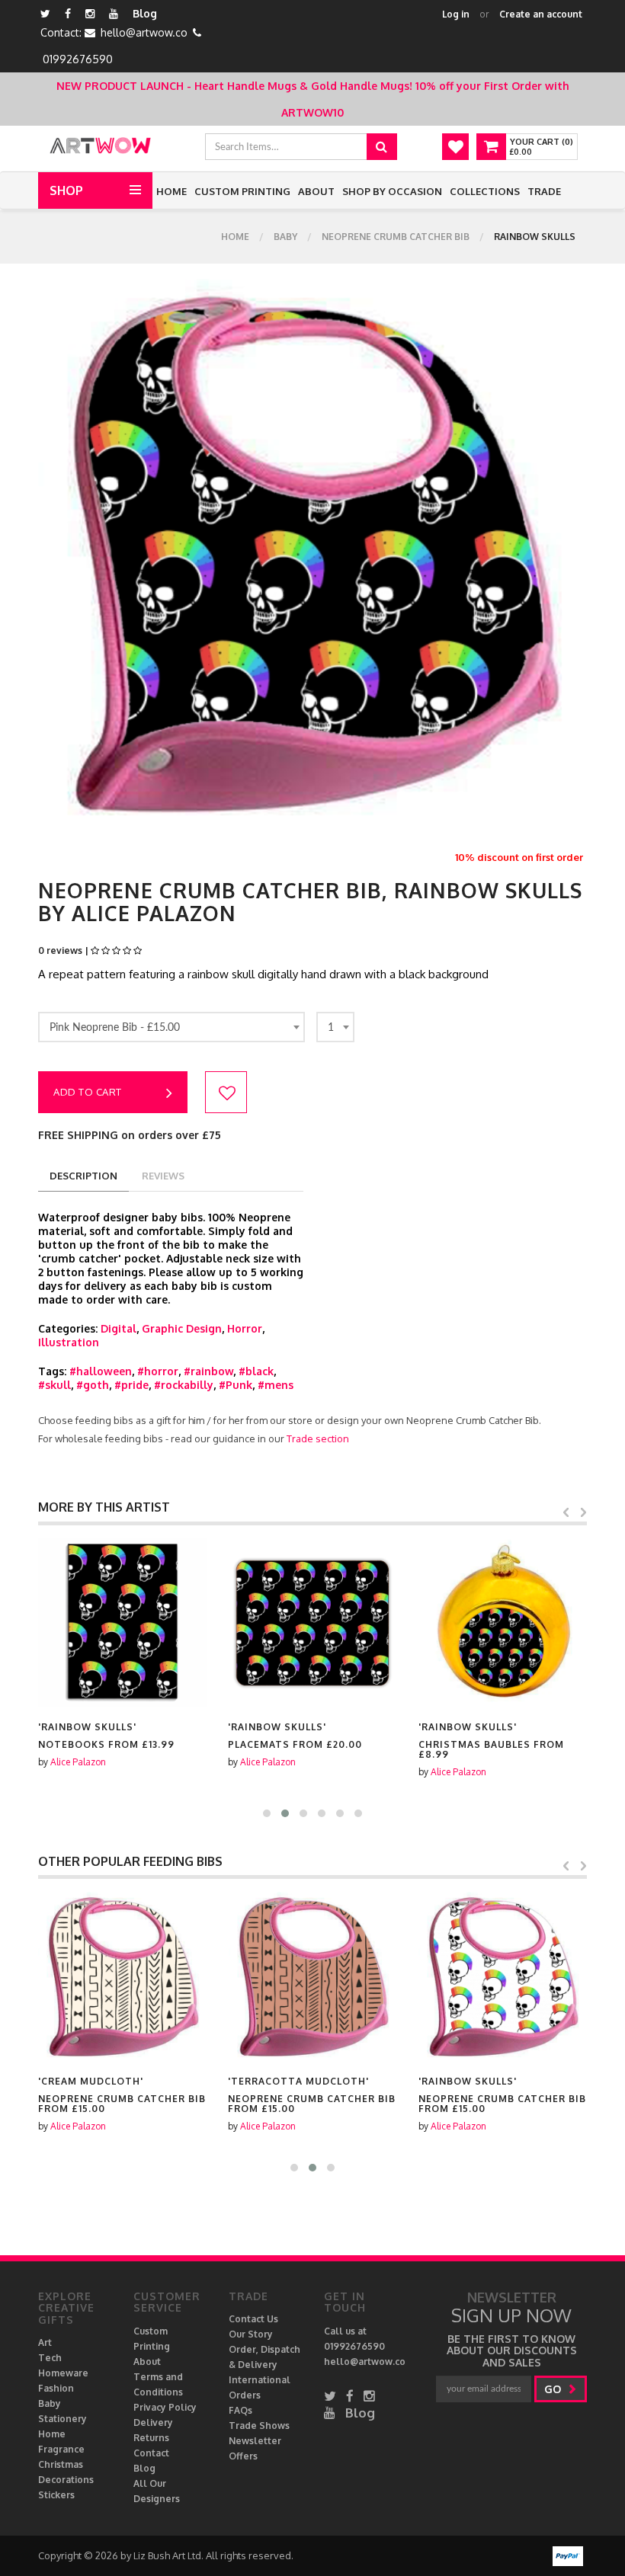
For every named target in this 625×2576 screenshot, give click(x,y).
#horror (158, 1371)
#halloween (101, 1371)
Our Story (251, 2334)
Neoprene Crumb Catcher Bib (396, 237)
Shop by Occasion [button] (392, 191)
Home (171, 191)
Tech (50, 2358)
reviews (163, 1176)
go (554, 2389)
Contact (151, 2453)
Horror (245, 1328)
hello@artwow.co (144, 32)
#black (256, 1371)
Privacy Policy (165, 2407)
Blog (145, 13)
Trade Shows (259, 2426)
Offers (243, 2456)
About (316, 191)
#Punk (236, 1385)
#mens (276, 1385)
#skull (54, 1385)
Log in (456, 14)
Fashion (56, 2388)
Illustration (69, 1342)
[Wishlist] (455, 147)
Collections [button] (485, 191)
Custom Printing (242, 191)
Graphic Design (182, 1328)
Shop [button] (66, 190)
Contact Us (253, 2319)
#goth (93, 1385)
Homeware (63, 2373)
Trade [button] (544, 191)
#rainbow (208, 1371)
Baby (285, 237)
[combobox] (171, 1027)
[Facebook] (68, 13)
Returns (151, 2438)
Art (45, 2342)
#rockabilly (184, 1385)
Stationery (62, 2419)
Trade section (318, 1438)
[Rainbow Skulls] (122, 1622)
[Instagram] (90, 13)
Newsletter (255, 2441)
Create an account (541, 14)
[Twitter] (45, 13)
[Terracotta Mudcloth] (312, 1976)
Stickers (56, 2495)
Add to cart (88, 1092)
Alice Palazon (78, 1762)
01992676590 (78, 59)
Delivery (153, 2422)
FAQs (240, 2410)
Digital (119, 1328)
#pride (131, 1385)
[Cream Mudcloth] (122, 1976)
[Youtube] (114, 13)
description (83, 1176)
